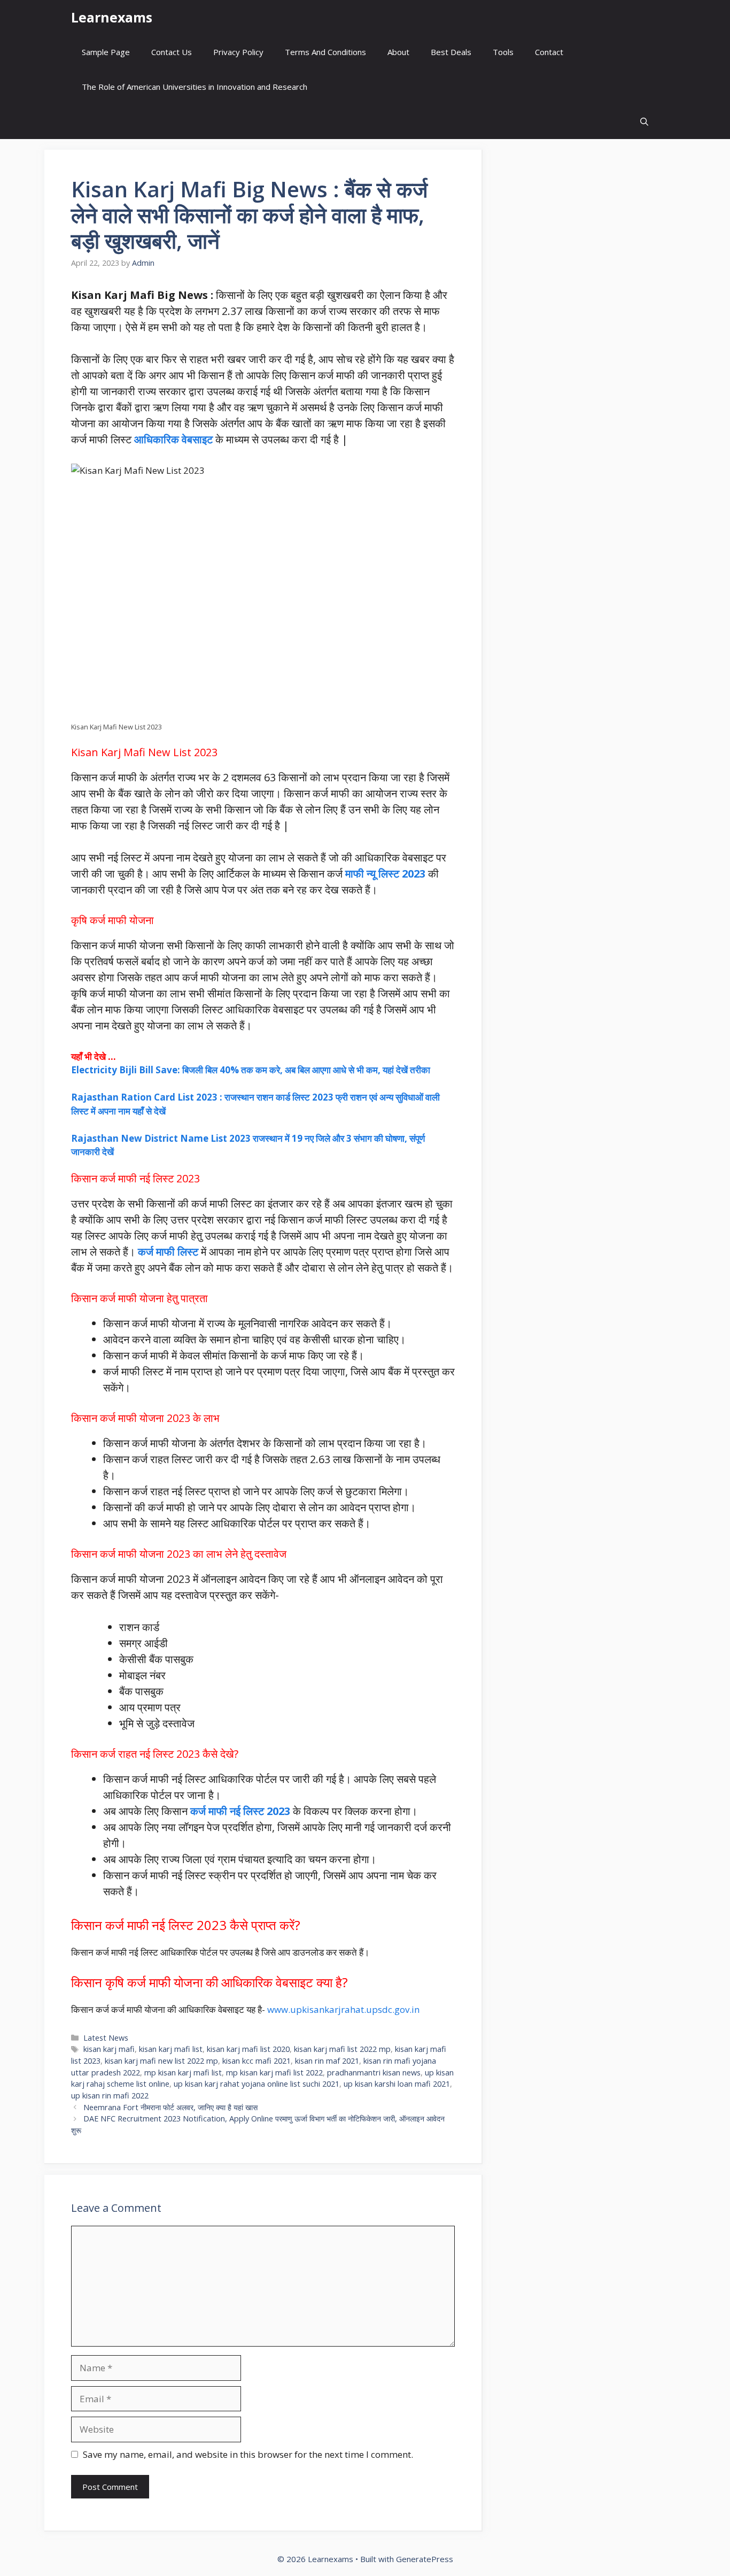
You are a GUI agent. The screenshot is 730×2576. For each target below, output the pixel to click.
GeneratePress (425, 2559)
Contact (549, 52)
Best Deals (451, 52)
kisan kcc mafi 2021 (257, 2061)
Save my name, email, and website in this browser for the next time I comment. (248, 2454)
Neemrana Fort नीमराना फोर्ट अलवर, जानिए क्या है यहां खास (170, 2107)
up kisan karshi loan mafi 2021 (397, 2084)
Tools (503, 52)
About (398, 52)
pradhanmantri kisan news (374, 2073)
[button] (644, 122)
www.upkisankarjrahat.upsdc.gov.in (343, 2009)
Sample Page (106, 52)
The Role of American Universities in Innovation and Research (195, 87)
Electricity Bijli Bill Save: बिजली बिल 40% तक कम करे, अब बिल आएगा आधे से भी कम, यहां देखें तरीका (251, 1070)
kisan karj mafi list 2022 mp (342, 2049)
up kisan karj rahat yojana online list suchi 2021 (257, 2084)
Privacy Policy (238, 52)
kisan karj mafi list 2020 (248, 2049)
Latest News (106, 2038)
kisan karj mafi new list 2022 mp (161, 2061)
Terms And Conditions (325, 52)
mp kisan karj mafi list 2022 (274, 2073)
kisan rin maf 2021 (327, 2061)
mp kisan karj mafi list (183, 2073)
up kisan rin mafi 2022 (110, 2096)
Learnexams (112, 17)
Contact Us (172, 52)
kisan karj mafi (109, 2049)
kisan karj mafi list (171, 2049)
